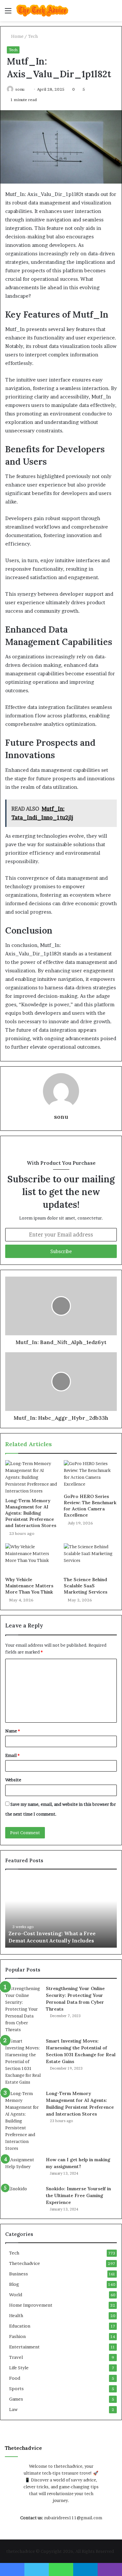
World (16, 2295)
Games (16, 2399)
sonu (20, 89)
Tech (33, 36)
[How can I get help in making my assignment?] (23, 2169)
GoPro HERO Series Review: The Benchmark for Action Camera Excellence (90, 1506)
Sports (16, 2389)
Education (20, 2326)
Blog (14, 2284)
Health (16, 2315)
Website (13, 1780)
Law (13, 2409)
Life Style (19, 2368)
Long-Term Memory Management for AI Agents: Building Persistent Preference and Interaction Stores (31, 1513)
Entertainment (24, 2347)
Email (12, 1755)
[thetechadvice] (42, 11)
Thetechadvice (25, 2263)
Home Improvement (31, 2305)
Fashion (17, 2336)
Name (13, 1731)
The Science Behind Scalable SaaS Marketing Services (86, 1586)
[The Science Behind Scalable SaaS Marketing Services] (90, 1558)
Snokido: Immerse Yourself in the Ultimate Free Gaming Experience (78, 2195)
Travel (16, 2357)
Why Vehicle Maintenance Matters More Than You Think (29, 1586)
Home (17, 36)
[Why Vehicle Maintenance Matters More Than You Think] (32, 1558)
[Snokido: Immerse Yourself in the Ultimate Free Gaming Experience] (23, 2198)
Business (19, 2274)
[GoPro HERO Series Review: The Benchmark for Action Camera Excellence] (90, 1475)
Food (15, 2378)
